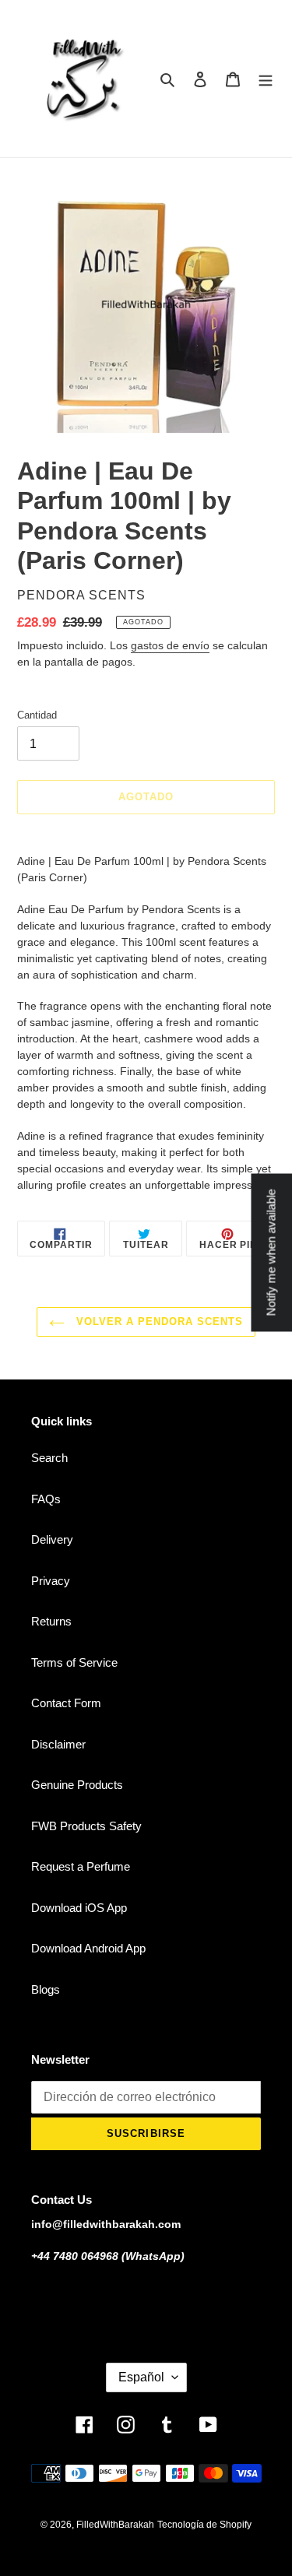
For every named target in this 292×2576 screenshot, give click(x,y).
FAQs (46, 1499)
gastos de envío (170, 645)
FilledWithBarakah (115, 2525)
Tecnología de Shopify (204, 2525)
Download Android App (88, 1948)
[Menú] (266, 79)
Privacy (51, 1581)
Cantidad (37, 715)
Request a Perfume (81, 1866)
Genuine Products (77, 1785)
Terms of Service (74, 1662)
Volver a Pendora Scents (158, 1321)
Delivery (52, 1539)
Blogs (46, 1989)
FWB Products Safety (86, 1826)
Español (141, 2377)
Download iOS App (79, 1908)
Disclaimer (58, 1744)
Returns (51, 1621)
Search (49, 1458)
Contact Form (66, 1703)
